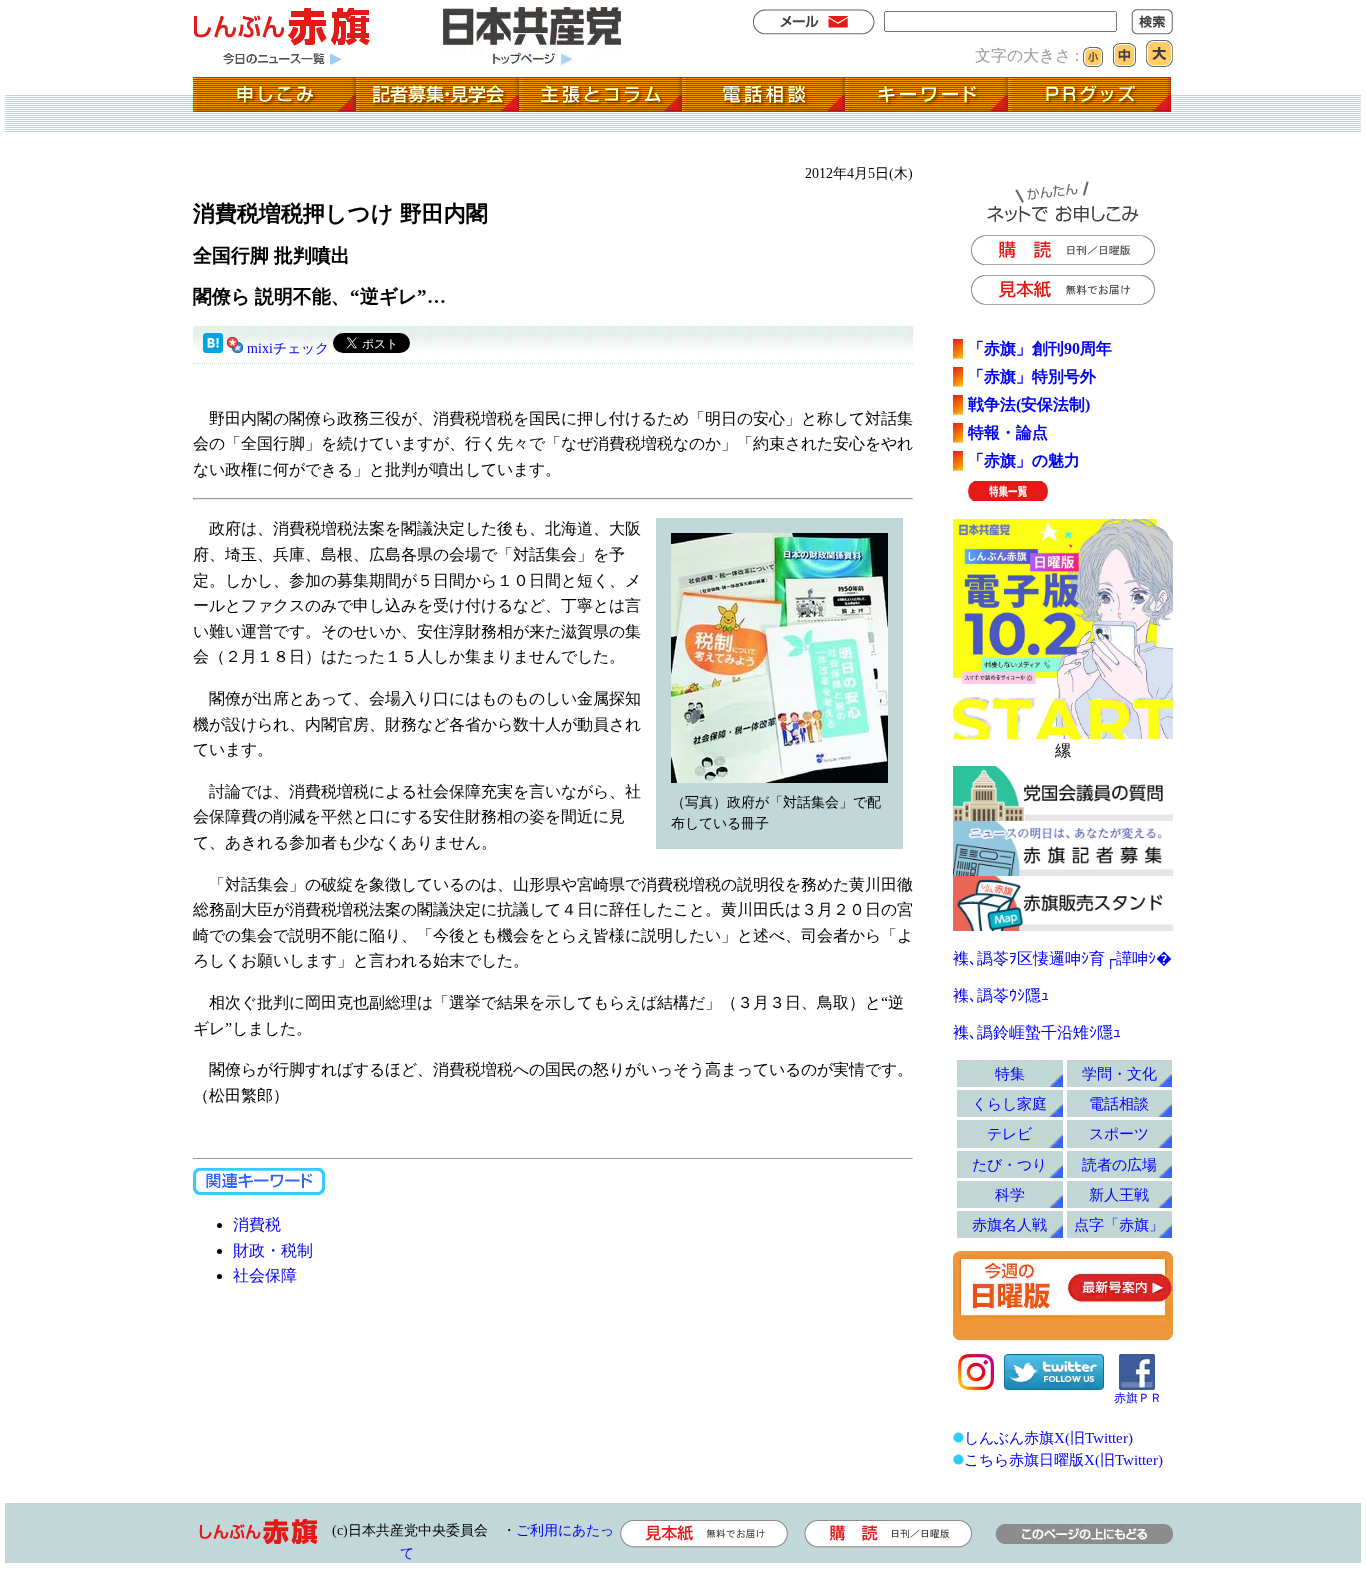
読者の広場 (1119, 1164)
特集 (1010, 1073)
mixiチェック (288, 348)
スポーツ (1119, 1133)
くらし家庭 (1009, 1103)
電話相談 (1119, 1103)
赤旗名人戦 (1009, 1224)
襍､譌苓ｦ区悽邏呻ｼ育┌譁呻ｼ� (1062, 958)
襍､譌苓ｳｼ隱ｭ (1001, 995)
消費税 (257, 1224)
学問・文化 (1119, 1073)
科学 (1010, 1194)
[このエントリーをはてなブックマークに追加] (213, 348)
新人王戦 (1119, 1194)
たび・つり (1009, 1164)
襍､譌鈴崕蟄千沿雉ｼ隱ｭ (1037, 1032)
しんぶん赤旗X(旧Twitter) (1048, 1437)
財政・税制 (273, 1250)
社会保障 (265, 1275)
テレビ (1009, 1133)
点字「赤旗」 (1119, 1224)
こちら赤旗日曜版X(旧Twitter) (1063, 1459)
